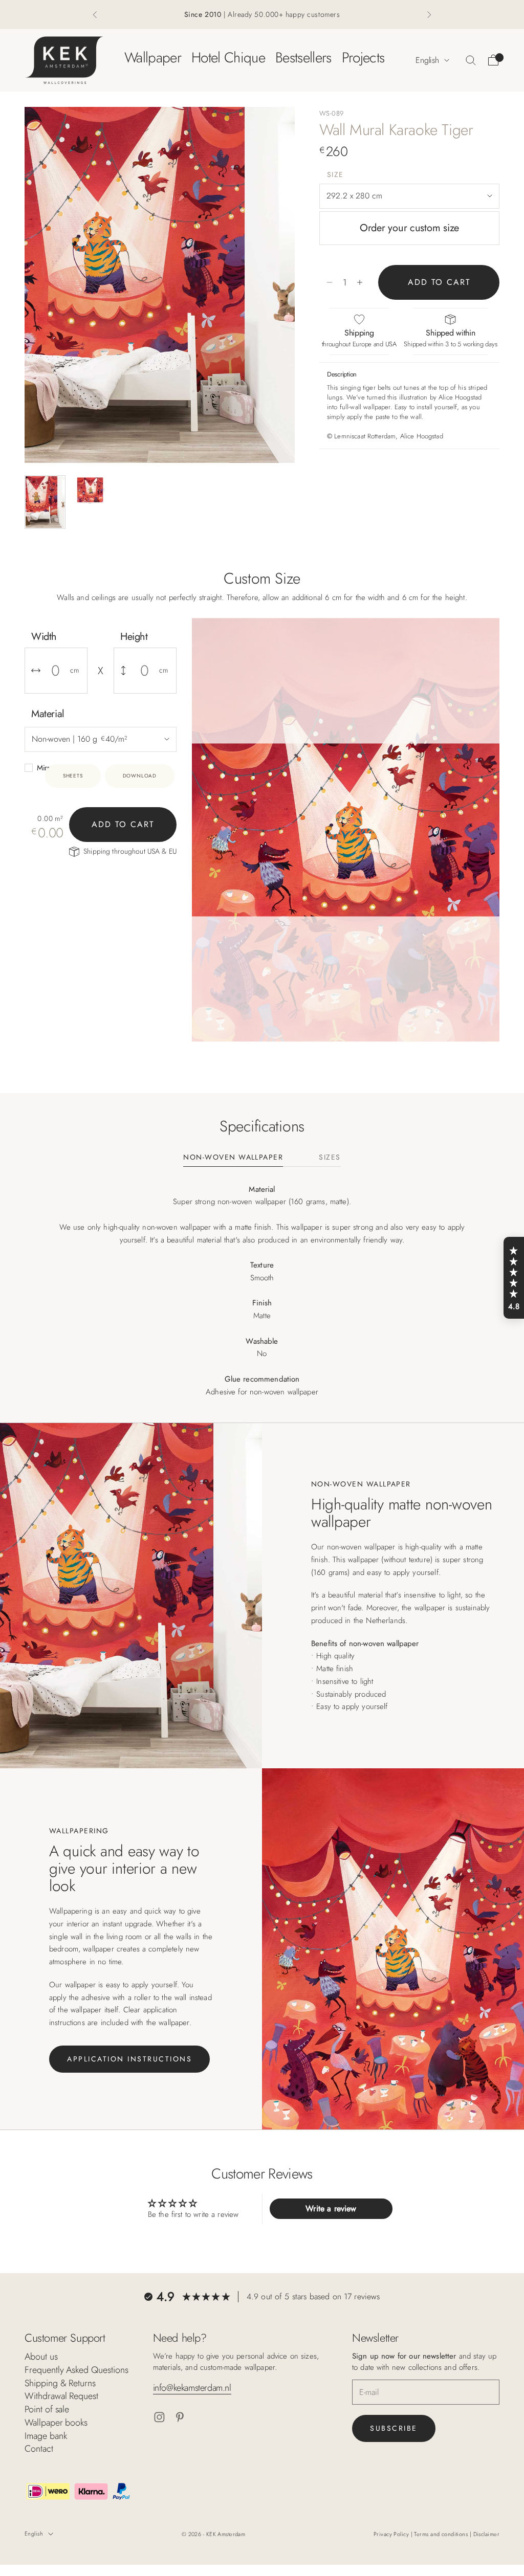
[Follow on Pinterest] (180, 2417)
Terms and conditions (442, 2534)
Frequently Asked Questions (77, 2370)
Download (140, 776)
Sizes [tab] (330, 1158)
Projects (363, 58)
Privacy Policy (392, 2534)
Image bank (46, 2436)
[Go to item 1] (45, 502)
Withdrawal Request (61, 2396)
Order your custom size (409, 228)
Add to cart (439, 282)
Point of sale (47, 2409)
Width (44, 637)
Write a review (331, 2208)
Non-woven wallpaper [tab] (233, 1158)
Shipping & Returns (60, 2383)
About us (41, 2357)
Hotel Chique (228, 58)
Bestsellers (303, 58)
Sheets (73, 776)
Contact (39, 2449)
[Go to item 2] (90, 490)
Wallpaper (153, 58)
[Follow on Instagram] (159, 2417)
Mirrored (50, 768)
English (427, 60)
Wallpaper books (56, 2423)
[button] (514, 1278)
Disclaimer (486, 2534)
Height (134, 637)
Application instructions (129, 2059)
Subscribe (394, 2428)
